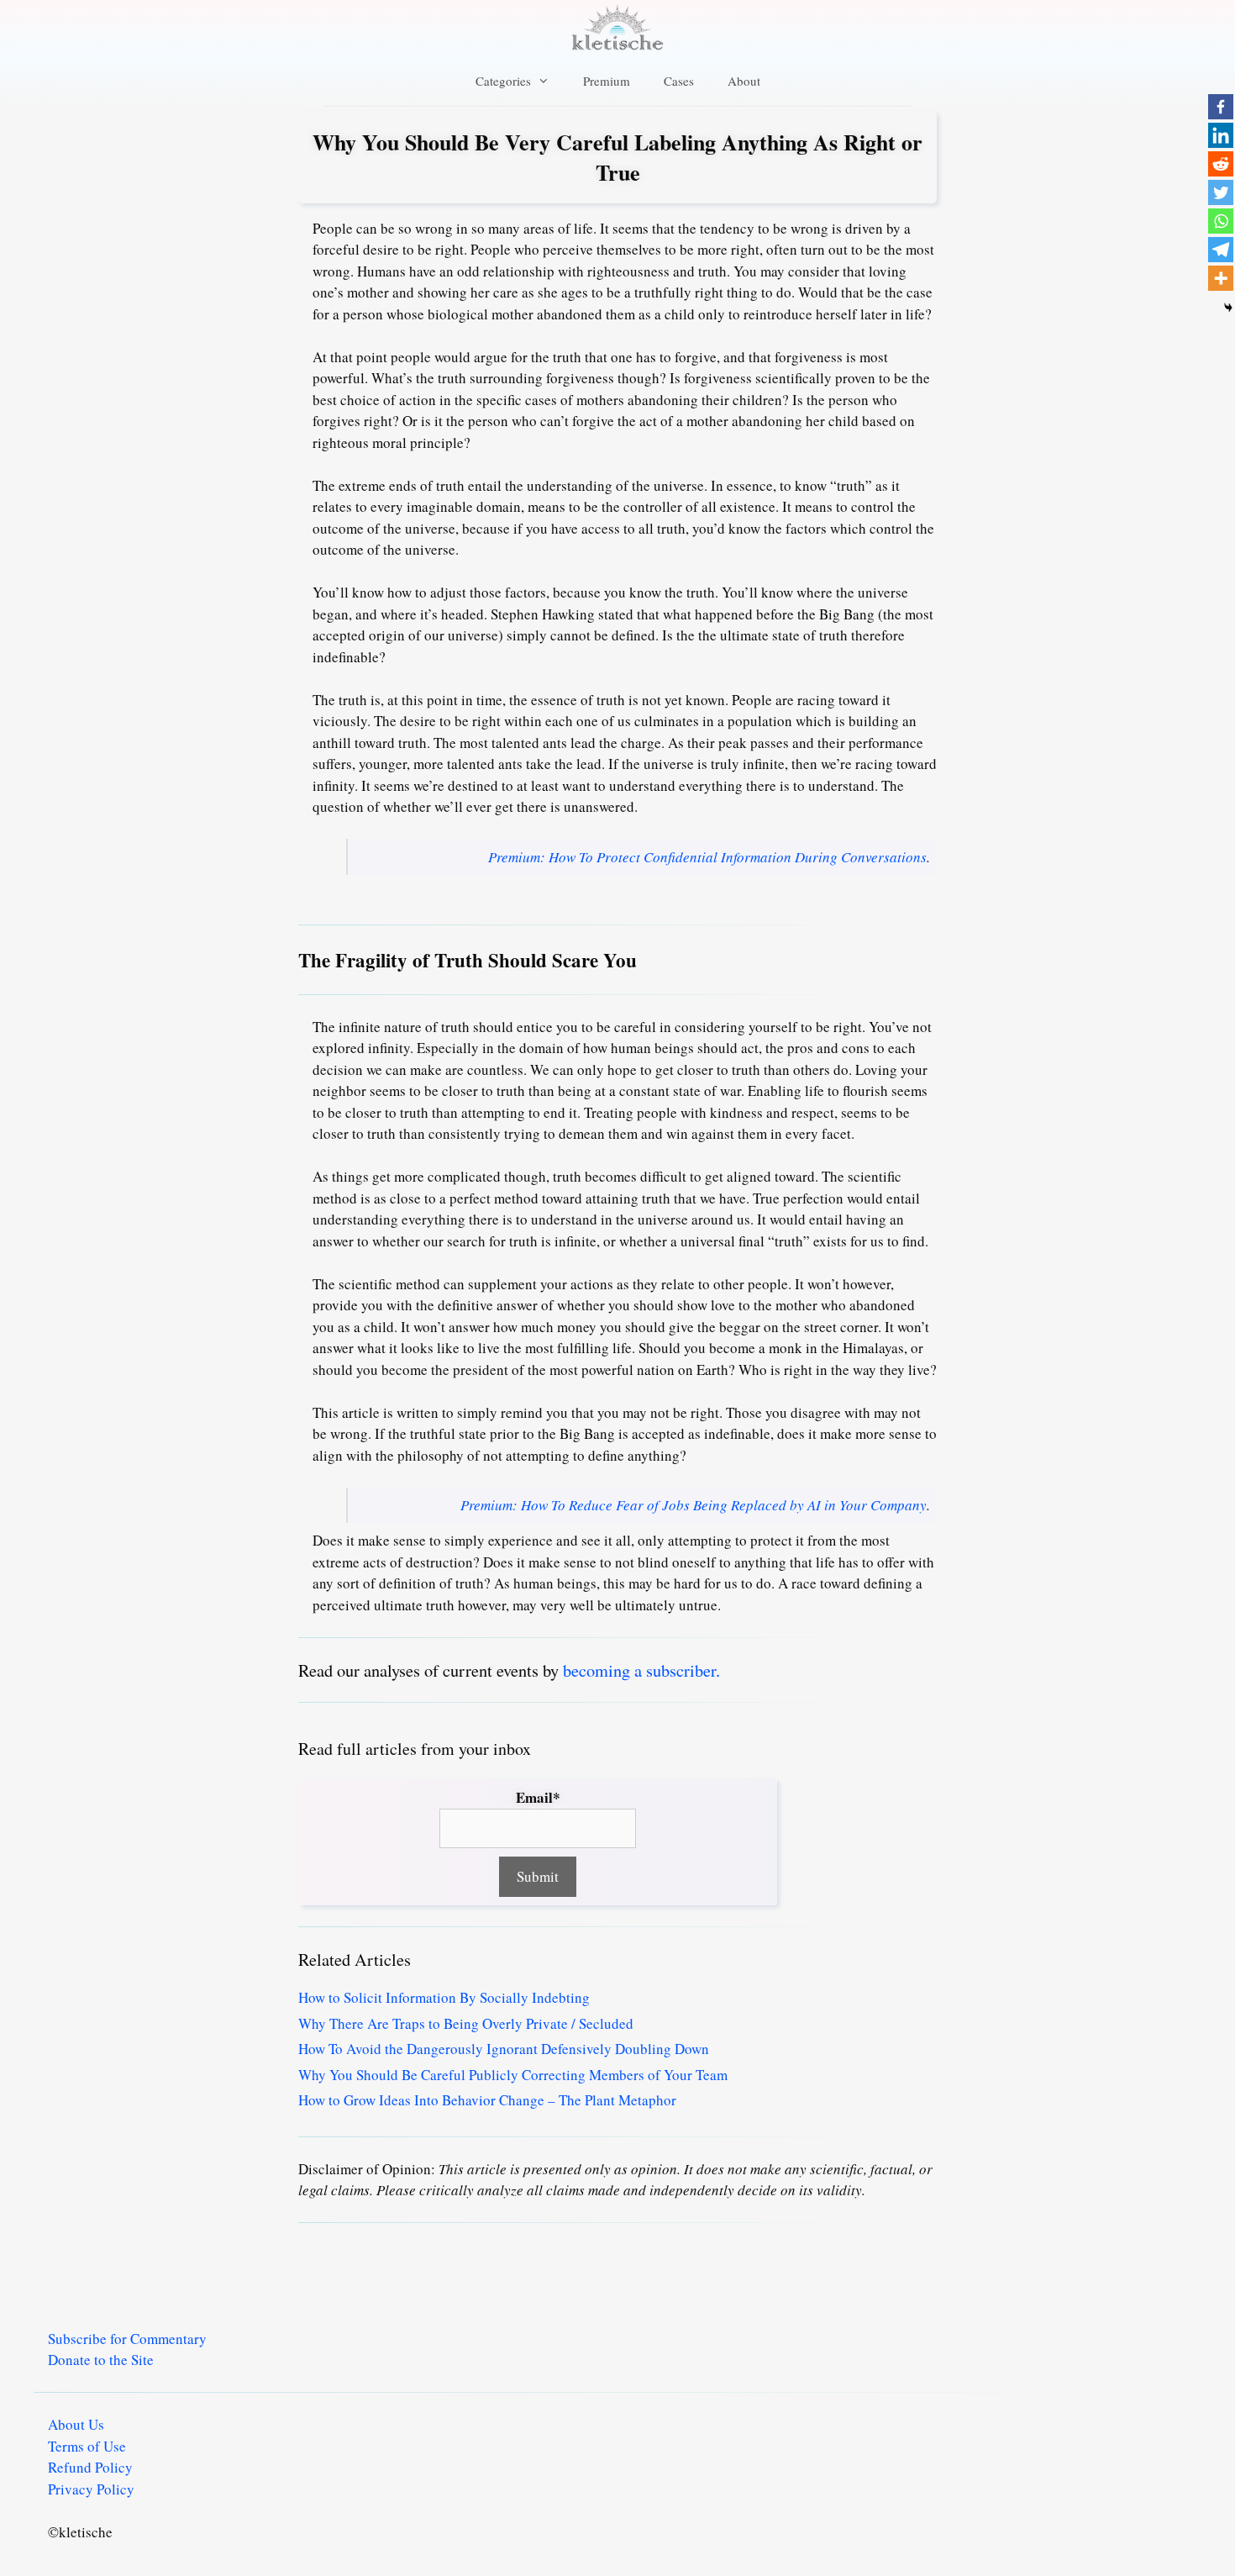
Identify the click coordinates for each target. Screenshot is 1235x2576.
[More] (1221, 278)
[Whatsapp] (1221, 221)
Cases (679, 81)
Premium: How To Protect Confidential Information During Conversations (707, 857)
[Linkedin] (1221, 135)
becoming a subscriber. (641, 1670)
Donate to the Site (101, 2360)
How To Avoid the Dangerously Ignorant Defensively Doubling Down (504, 2049)
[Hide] (1228, 308)
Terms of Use (87, 2446)
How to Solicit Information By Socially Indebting (444, 1997)
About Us (76, 2424)
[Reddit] (1221, 164)
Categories (503, 81)
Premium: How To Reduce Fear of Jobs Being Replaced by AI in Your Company (694, 1505)
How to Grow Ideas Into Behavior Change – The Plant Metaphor (487, 2100)
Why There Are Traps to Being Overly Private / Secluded (466, 2023)
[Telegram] (1221, 250)
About (744, 81)
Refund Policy (90, 2467)
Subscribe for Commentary (127, 2339)
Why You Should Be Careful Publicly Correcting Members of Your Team (513, 2075)
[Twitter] (1221, 192)
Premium (607, 81)
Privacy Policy (91, 2489)
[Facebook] (1221, 107)
